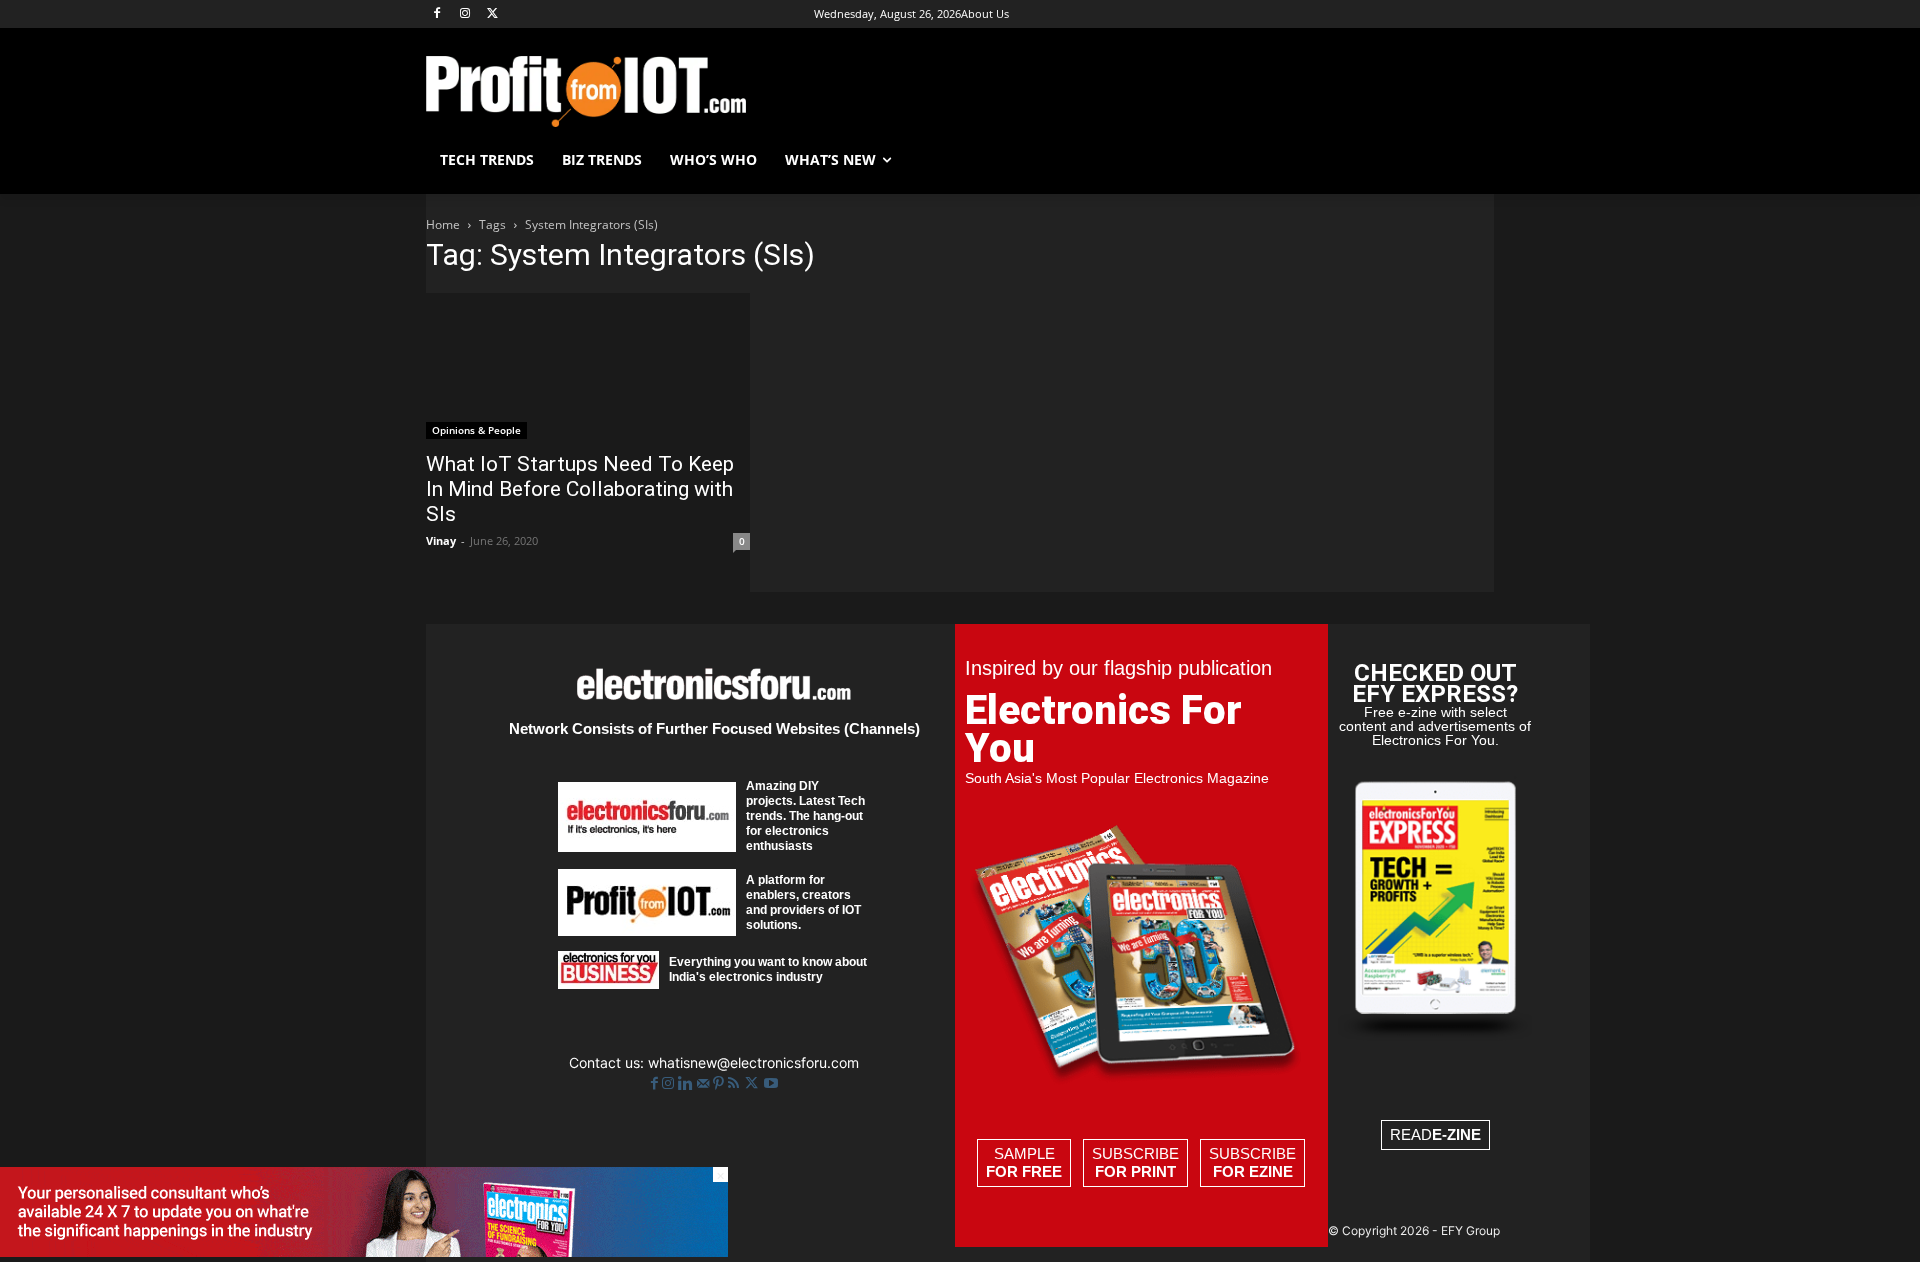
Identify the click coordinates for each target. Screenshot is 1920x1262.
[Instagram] (465, 14)
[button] (1470, 160)
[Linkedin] (687, 1083)
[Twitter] (753, 1083)
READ (1435, 1134)
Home (443, 224)
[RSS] (735, 1083)
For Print (1135, 1171)
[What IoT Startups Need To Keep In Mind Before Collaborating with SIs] (588, 366)
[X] (493, 14)
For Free (1024, 1171)
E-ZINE (1456, 1134)
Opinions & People (476, 430)
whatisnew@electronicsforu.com (753, 1062)
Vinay (441, 540)
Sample (1024, 1162)
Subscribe (1135, 1162)
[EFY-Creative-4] (364, 1251)
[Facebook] (437, 14)
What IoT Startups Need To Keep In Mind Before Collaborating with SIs (580, 489)
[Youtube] (771, 1083)
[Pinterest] (720, 1083)
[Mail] (705, 1083)
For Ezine (1253, 1171)
